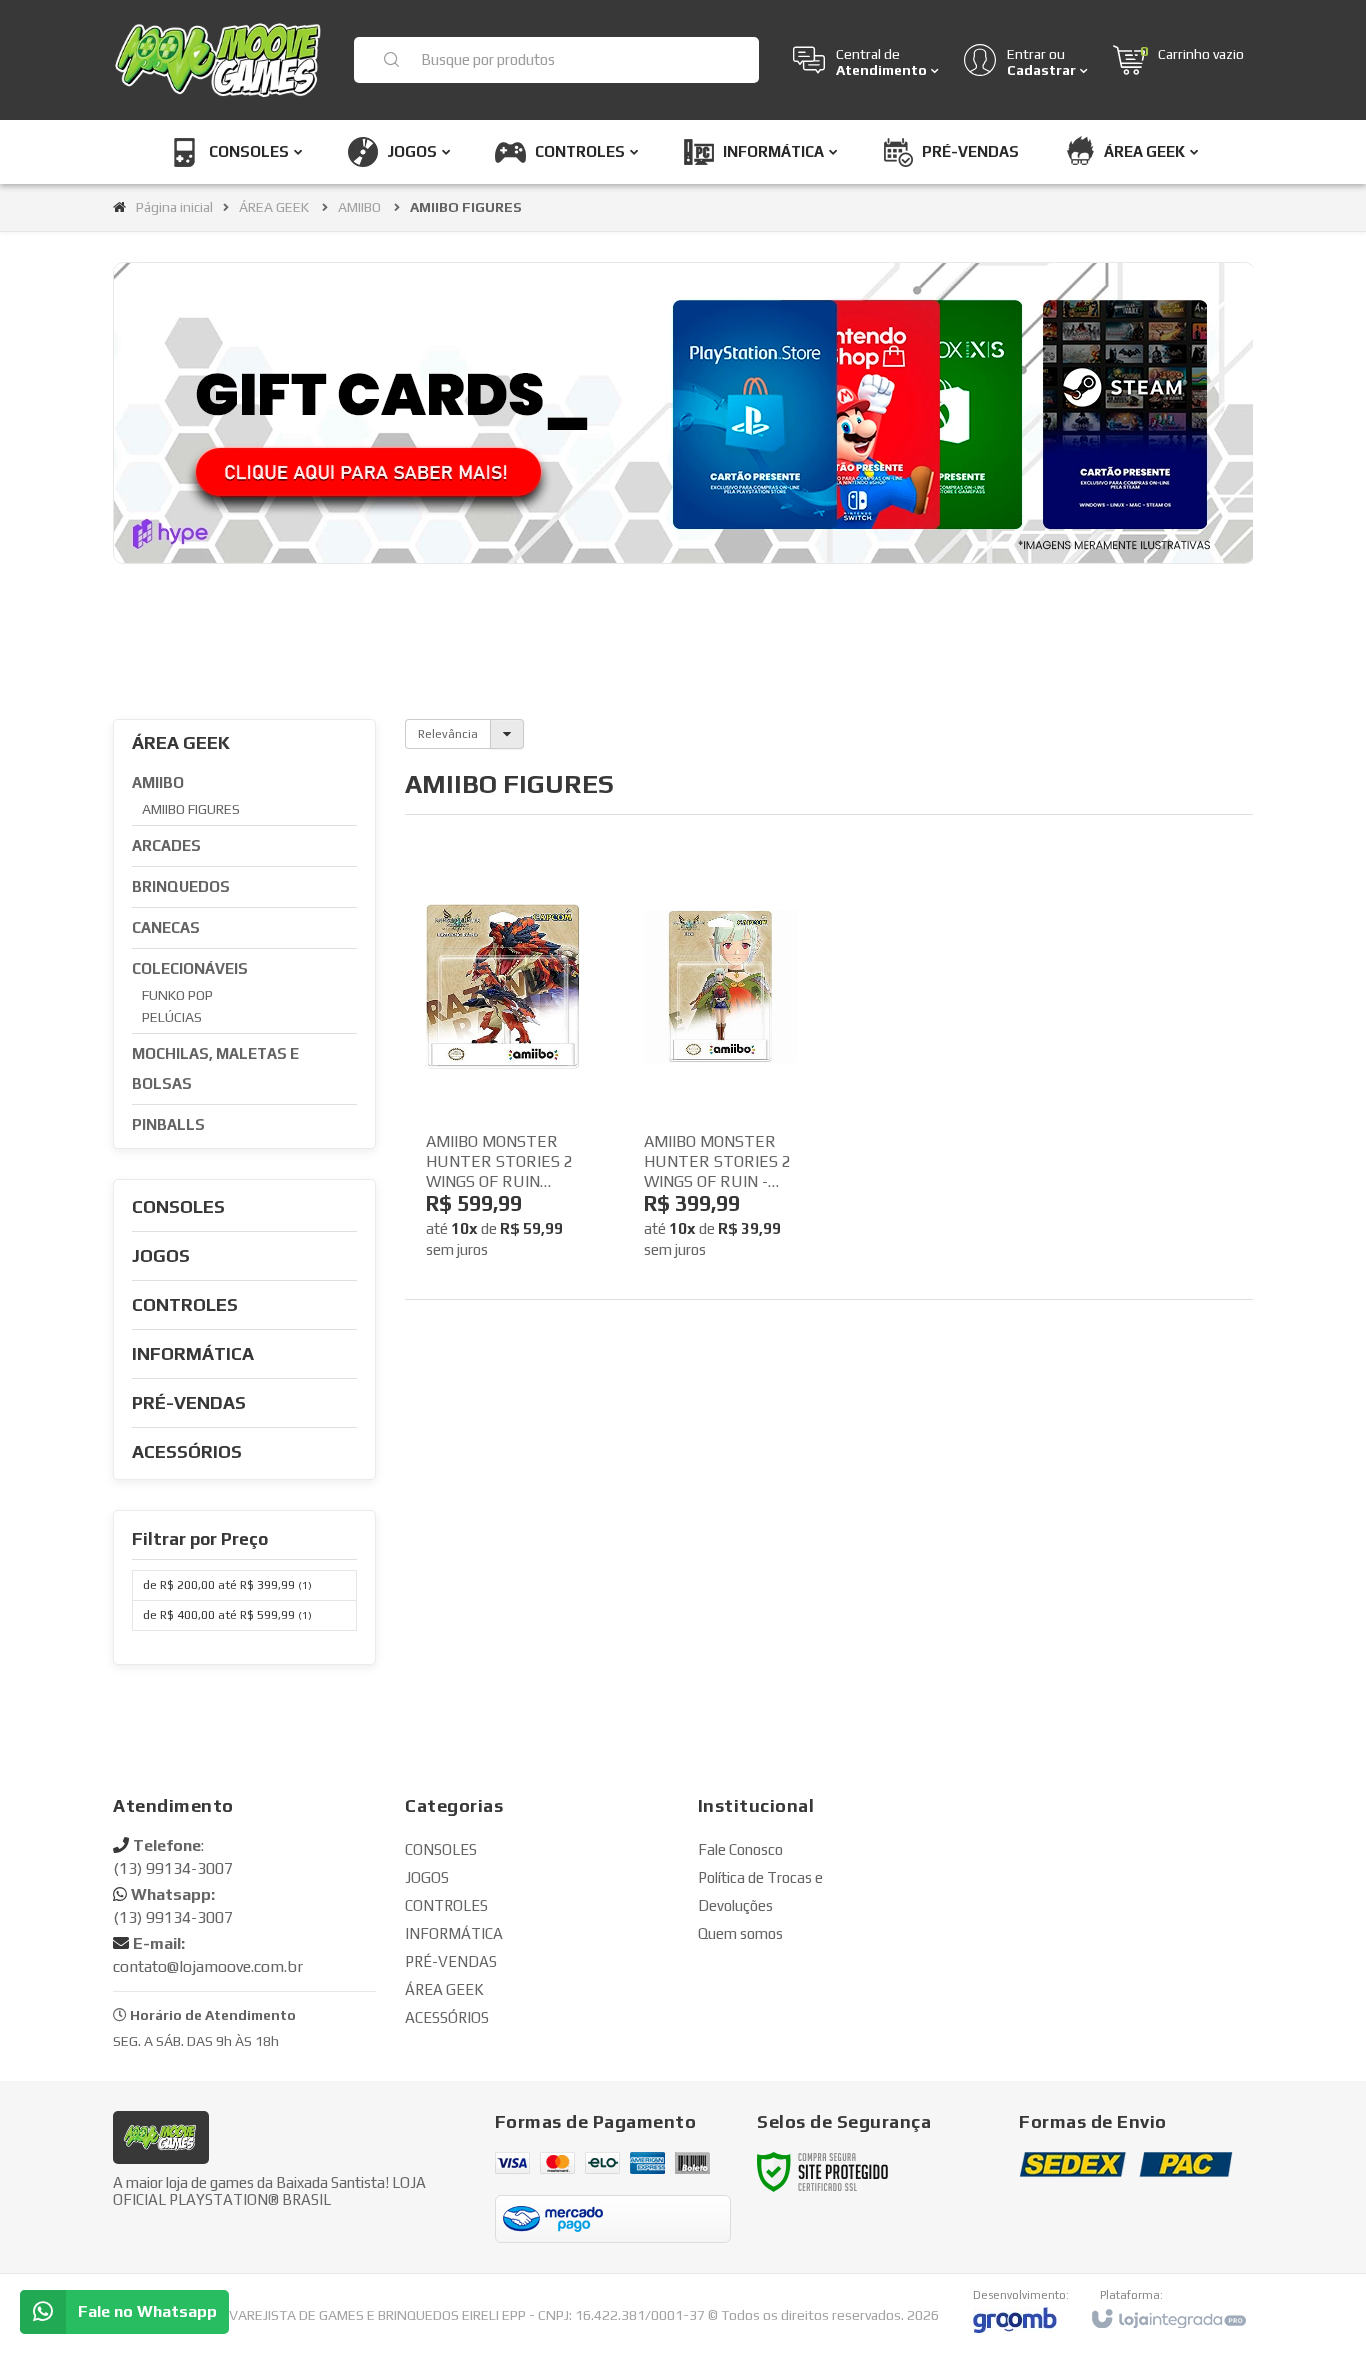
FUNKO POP (177, 995)
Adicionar (536, 1204)
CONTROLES (446, 1905)
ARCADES (166, 845)
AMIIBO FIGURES (191, 809)
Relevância (448, 734)
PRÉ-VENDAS (451, 1961)
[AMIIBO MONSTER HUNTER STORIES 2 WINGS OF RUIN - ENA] (721, 1072)
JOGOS (427, 1877)
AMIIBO (359, 207)
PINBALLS (168, 1124)
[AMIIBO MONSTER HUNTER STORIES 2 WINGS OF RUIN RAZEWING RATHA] (503, 1072)
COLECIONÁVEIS (190, 968)
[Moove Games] (221, 60)
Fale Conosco (740, 1849)
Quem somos (740, 1933)
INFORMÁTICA (454, 1933)
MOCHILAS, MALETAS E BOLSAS (215, 1068)
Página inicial (174, 207)
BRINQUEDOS (181, 886)
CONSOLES (441, 1849)
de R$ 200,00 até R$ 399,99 (227, 1585)
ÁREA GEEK (274, 207)
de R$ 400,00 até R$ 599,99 (227, 1615)
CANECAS (166, 927)
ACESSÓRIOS (447, 2017)
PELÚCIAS (172, 1017)
